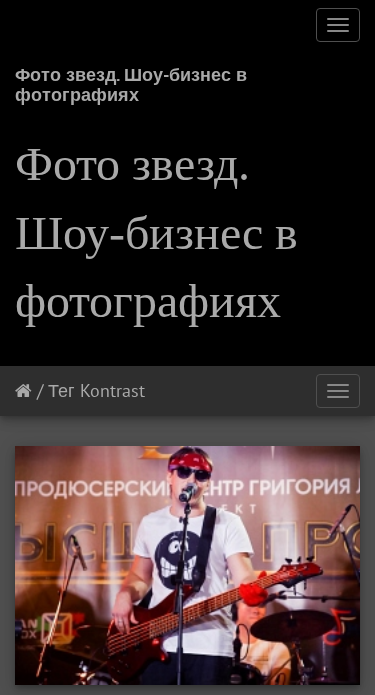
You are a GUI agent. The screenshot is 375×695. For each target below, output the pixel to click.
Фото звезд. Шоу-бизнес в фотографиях (131, 81)
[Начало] (23, 390)
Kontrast (112, 390)
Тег (61, 390)
